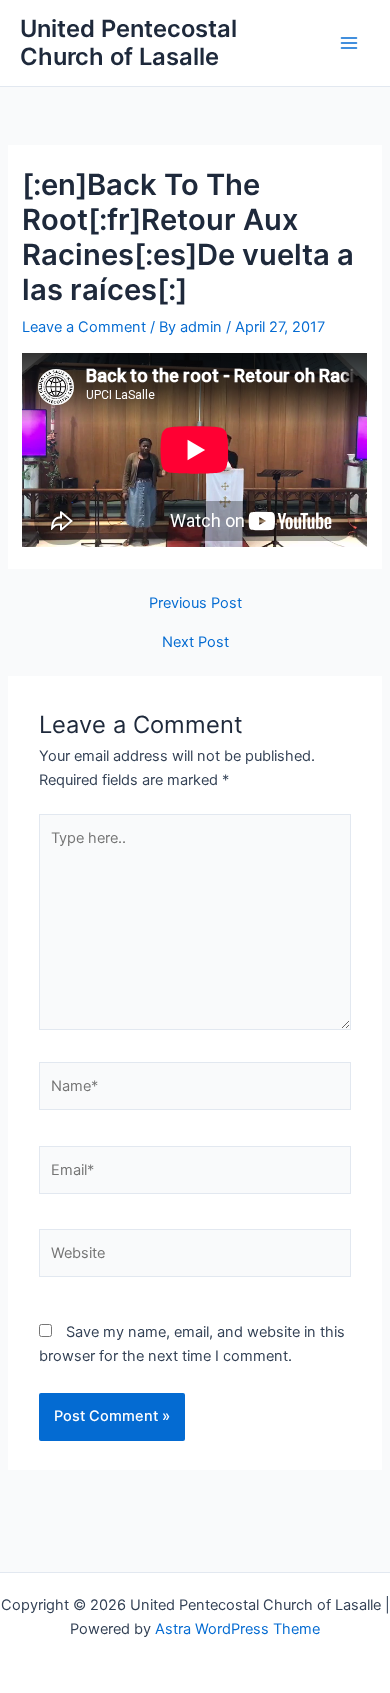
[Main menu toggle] (349, 43)
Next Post (195, 642)
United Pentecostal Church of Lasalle (128, 42)
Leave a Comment (84, 327)
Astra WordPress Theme (237, 1629)
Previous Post (195, 603)
